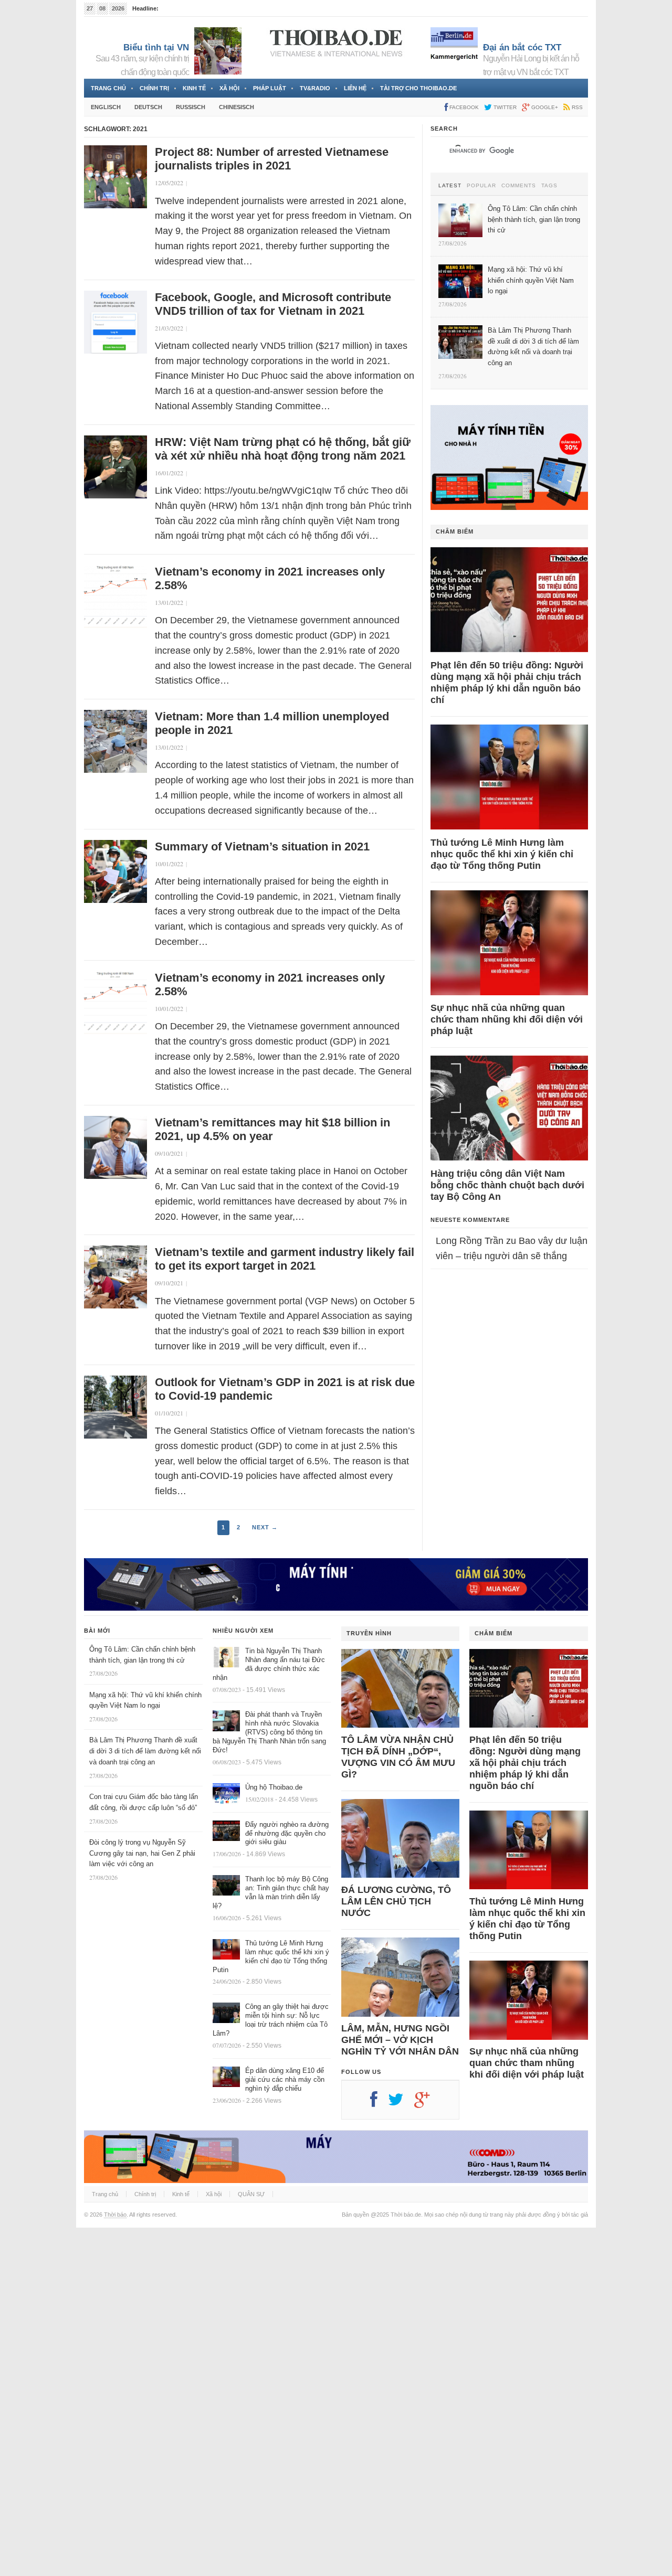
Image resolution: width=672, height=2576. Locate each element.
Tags (549, 186)
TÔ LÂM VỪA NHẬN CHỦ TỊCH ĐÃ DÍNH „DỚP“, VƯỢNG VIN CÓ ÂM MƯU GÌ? (398, 1757)
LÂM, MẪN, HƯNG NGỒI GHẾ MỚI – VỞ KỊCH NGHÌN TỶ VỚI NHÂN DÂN (400, 2040)
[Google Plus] (427, 2103)
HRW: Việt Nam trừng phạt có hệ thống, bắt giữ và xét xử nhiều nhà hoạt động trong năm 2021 (283, 449)
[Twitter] (401, 2103)
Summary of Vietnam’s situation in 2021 (262, 847)
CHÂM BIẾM (455, 531)
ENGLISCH (106, 107)
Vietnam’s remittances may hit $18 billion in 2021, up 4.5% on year (272, 1129)
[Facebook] (379, 2103)
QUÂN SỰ (251, 2194)
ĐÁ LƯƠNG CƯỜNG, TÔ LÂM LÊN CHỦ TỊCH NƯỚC (396, 1901)
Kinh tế (194, 88)
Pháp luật (270, 88)
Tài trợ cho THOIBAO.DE (418, 88)
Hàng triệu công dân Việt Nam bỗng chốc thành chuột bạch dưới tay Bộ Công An (507, 1185)
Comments (519, 186)
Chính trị (154, 88)
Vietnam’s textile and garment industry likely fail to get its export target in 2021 (285, 1259)
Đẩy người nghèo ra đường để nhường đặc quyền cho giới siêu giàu (287, 1833)
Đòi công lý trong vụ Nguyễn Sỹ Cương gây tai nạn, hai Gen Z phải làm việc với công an (142, 1853)
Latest (450, 186)
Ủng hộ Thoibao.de (274, 1787)
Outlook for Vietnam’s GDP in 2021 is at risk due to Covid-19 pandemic (285, 1389)
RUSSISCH (191, 107)
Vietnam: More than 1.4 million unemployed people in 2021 (272, 723)
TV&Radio (315, 88)
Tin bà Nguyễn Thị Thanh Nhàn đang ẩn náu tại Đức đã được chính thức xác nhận (269, 1664)
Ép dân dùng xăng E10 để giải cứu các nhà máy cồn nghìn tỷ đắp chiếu (285, 2079)
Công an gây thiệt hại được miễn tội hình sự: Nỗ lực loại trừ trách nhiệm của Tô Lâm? (271, 2020)
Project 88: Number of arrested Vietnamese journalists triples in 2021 (272, 159)
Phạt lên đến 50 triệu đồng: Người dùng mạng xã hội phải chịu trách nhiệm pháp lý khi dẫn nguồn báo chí (507, 683)
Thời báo (115, 2215)
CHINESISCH (237, 107)
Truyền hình (369, 1633)
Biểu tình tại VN (156, 47)
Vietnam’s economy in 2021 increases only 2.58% (270, 578)
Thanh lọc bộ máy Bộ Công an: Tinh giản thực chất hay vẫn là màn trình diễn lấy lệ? (271, 1892)
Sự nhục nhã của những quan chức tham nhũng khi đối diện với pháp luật (507, 1019)
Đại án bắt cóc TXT (522, 47)
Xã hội (229, 88)
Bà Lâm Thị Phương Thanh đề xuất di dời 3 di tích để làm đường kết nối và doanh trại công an (145, 1751)
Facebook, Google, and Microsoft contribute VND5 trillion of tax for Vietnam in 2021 (273, 304)
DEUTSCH (148, 107)
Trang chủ (108, 88)
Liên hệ (355, 88)
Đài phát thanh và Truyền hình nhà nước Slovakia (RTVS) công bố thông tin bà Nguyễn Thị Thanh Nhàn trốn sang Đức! (269, 1732)
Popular (481, 186)
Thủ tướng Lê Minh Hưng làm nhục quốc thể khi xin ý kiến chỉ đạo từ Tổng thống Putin (502, 854)
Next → (265, 1527)
